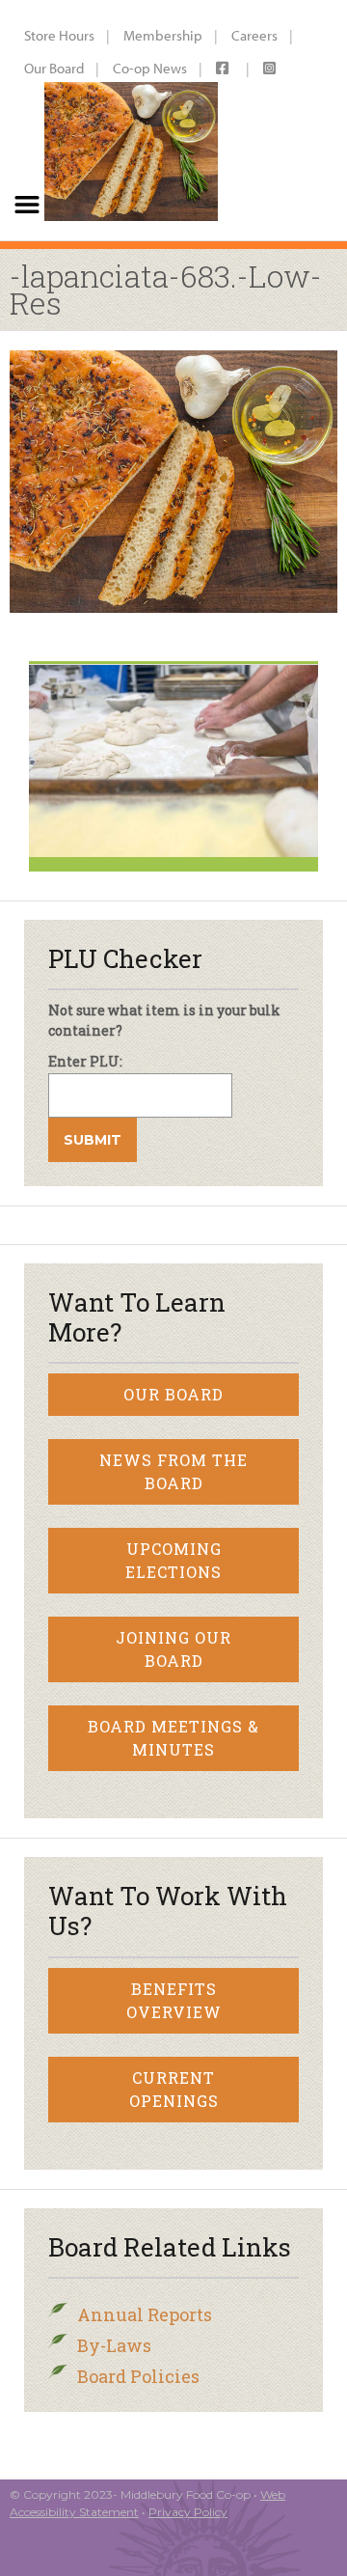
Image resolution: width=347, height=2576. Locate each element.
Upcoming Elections (173, 1560)
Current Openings (174, 2089)
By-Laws (114, 2345)
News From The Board (173, 1471)
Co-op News (150, 68)
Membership (163, 35)
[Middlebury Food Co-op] (126, 120)
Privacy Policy (188, 2512)
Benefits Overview (174, 2000)
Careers (254, 35)
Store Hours (59, 35)
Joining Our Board (173, 1649)
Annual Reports (145, 2314)
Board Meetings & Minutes (173, 1738)
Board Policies (138, 2376)
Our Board (54, 68)
